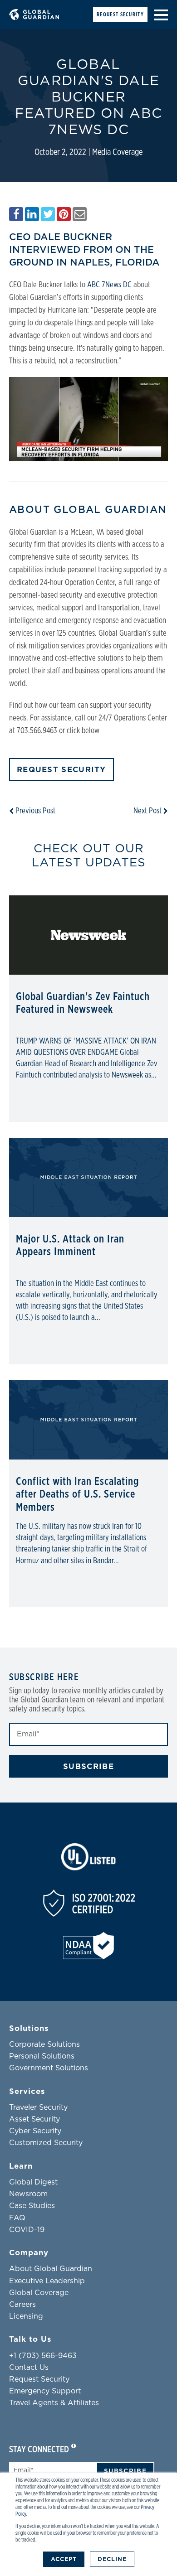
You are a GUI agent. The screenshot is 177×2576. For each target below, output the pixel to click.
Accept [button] (64, 2559)
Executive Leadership (47, 2281)
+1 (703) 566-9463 (43, 2356)
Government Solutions (49, 2068)
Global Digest (33, 2182)
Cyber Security (35, 2131)
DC (126, 285)
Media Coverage (117, 152)
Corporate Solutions (44, 2044)
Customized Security (46, 2143)
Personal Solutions (42, 2056)
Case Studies (32, 2206)
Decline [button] (112, 2559)
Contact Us (29, 2368)
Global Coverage (39, 2293)
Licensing (26, 2316)
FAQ (17, 2218)
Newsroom (28, 2194)
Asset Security (34, 2119)
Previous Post (34, 811)
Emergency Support (45, 2391)
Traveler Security (38, 2107)
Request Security (120, 14)
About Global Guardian (51, 2269)
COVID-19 (27, 2230)
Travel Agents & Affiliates (54, 2403)
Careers (22, 2305)
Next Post (148, 811)
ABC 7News (104, 285)
